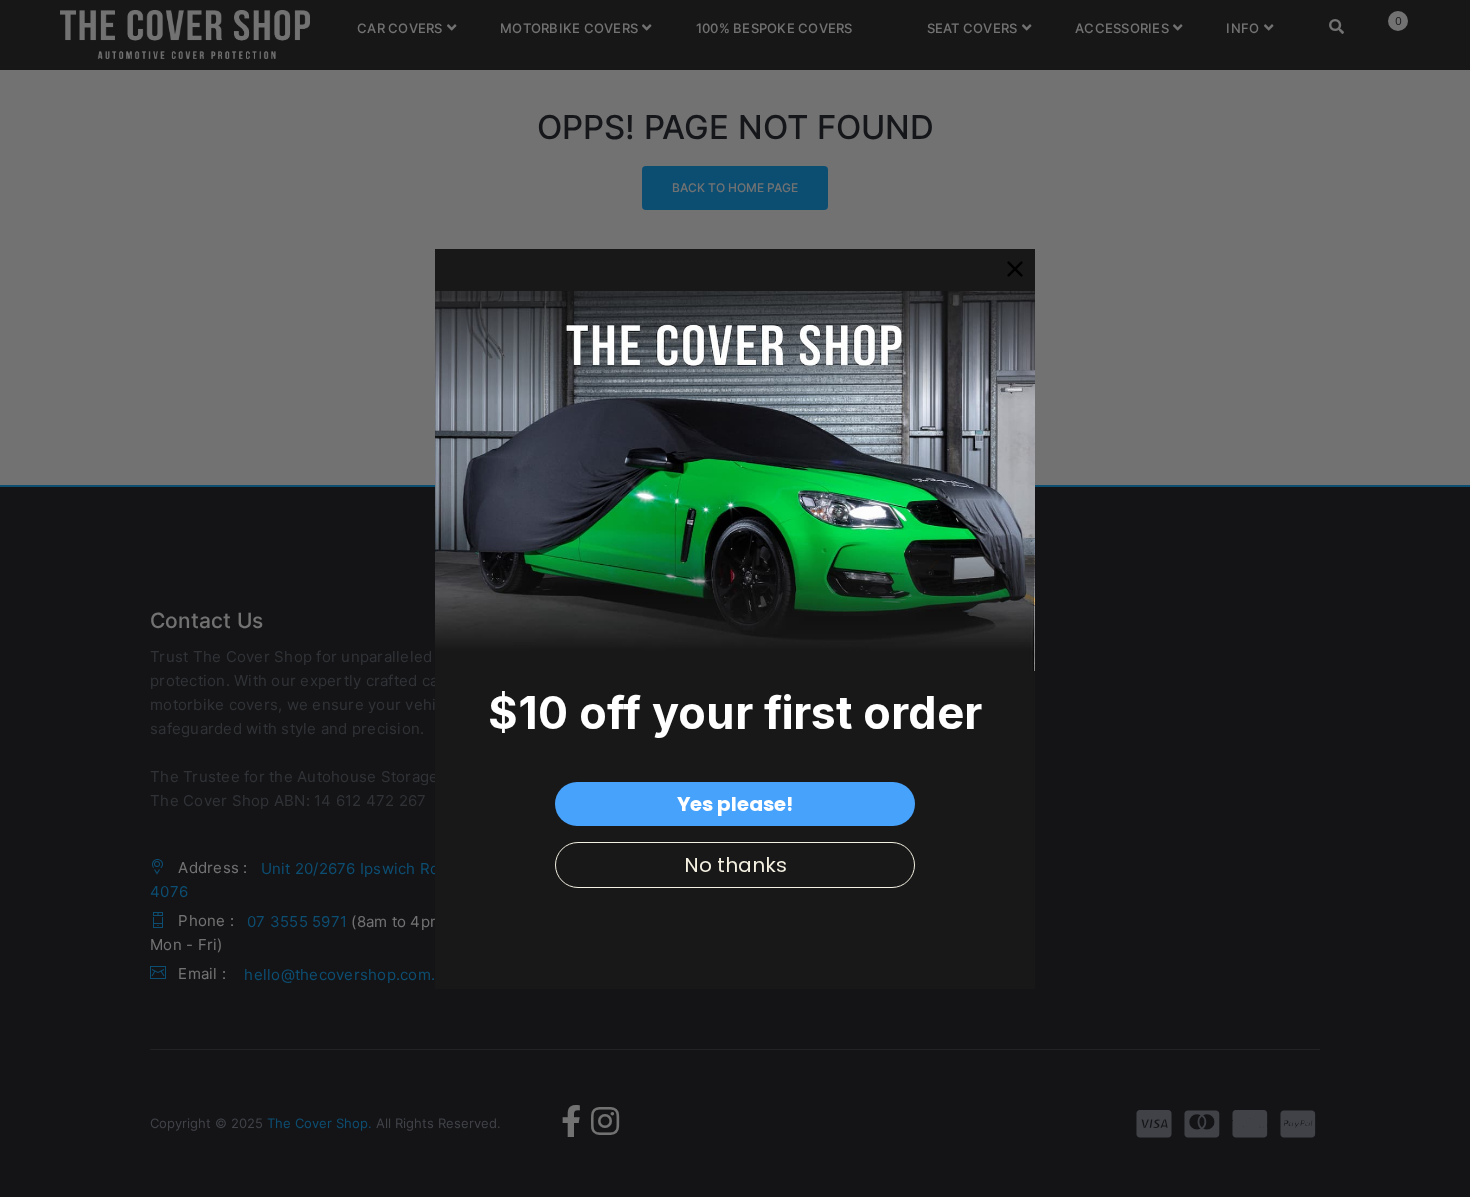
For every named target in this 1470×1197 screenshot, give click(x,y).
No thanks (735, 865)
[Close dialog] (1015, 269)
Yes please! (735, 804)
